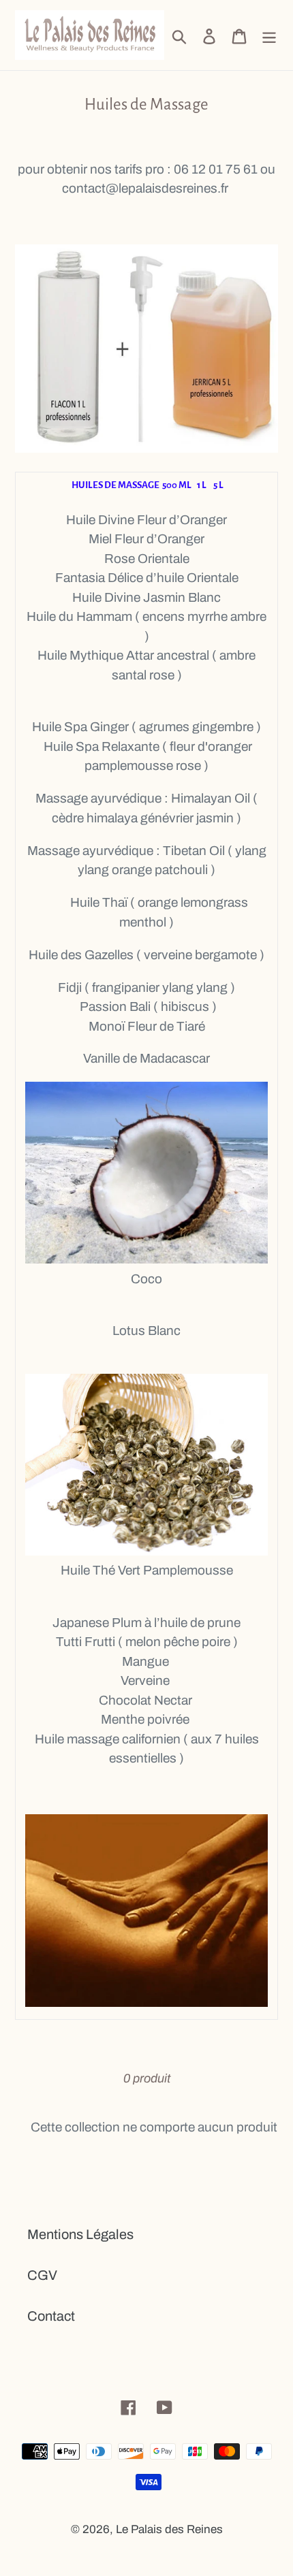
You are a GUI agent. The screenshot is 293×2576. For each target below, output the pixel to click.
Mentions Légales (80, 2234)
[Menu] (269, 35)
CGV (42, 2275)
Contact (51, 2316)
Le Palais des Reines (169, 2529)
